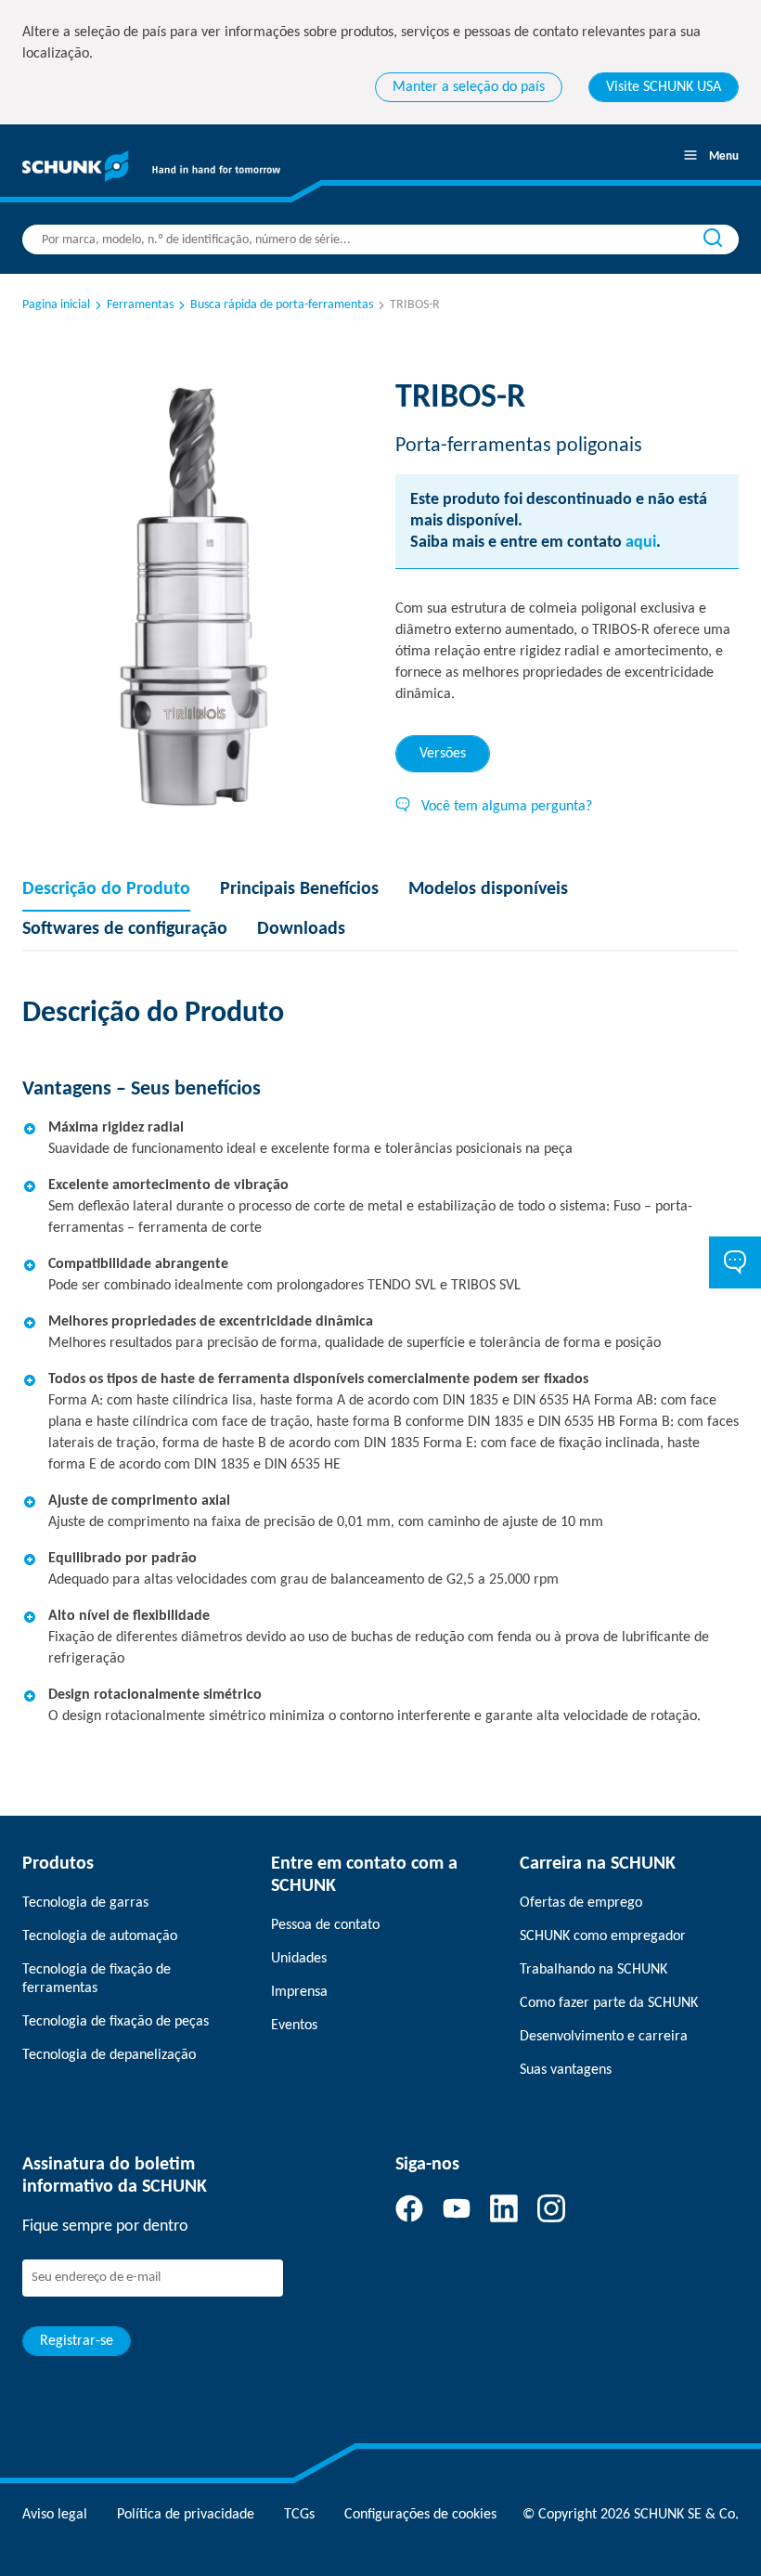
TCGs (299, 2515)
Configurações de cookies (420, 2515)
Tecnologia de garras (85, 1903)
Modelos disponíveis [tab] (488, 889)
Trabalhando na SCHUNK (593, 1970)
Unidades (299, 1959)
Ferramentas (140, 305)
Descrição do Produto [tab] (106, 889)
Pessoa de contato (325, 1925)
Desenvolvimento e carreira (604, 2037)
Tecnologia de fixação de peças (116, 2022)
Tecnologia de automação (100, 1936)
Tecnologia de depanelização (109, 2055)
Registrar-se (77, 2341)
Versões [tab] (443, 754)
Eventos (294, 2026)
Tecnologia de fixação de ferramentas (97, 1979)
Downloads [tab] (301, 929)
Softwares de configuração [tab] (125, 929)
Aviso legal (55, 2515)
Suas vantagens (566, 2070)
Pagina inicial (56, 305)
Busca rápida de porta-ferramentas (282, 305)
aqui (641, 543)
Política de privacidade (186, 2515)
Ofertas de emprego (581, 1903)
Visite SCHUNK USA (664, 87)
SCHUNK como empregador (603, 1936)
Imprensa (299, 1992)
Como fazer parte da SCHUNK (609, 2003)
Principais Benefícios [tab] (299, 889)
